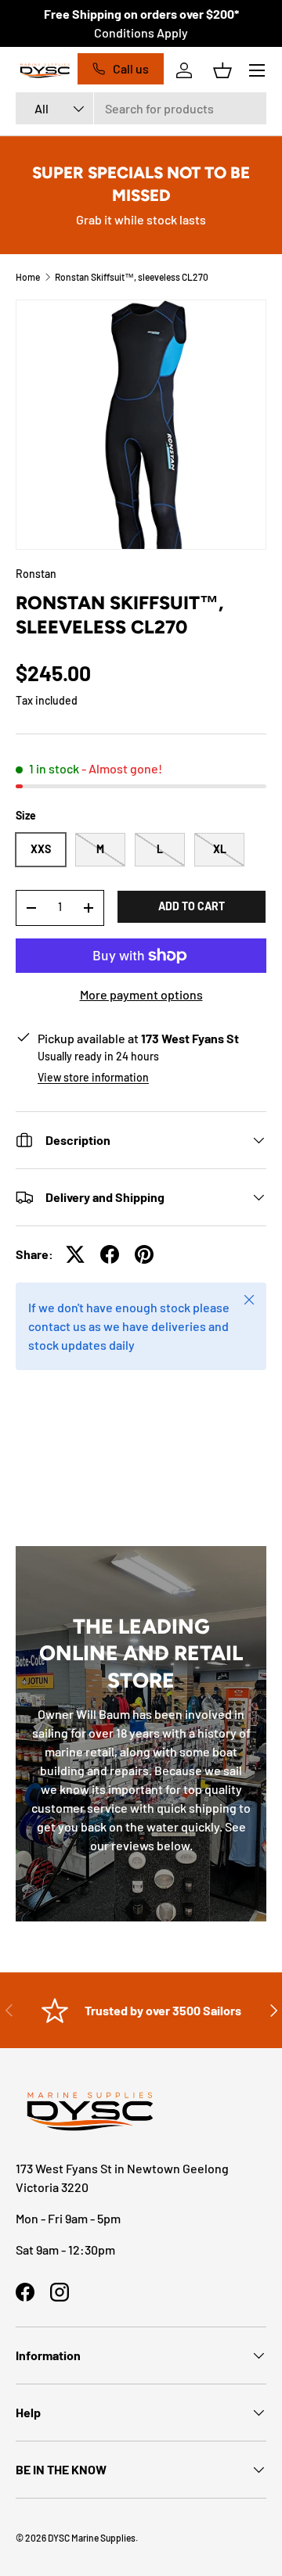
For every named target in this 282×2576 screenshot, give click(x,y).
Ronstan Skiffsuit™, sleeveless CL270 (132, 277)
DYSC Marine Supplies (92, 2538)
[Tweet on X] (75, 1254)
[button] (222, 70)
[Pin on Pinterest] (144, 1254)
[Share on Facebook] (110, 1254)
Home (28, 277)
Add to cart (192, 906)
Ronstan (36, 574)
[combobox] (141, 108)
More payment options (141, 994)
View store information (93, 1077)
